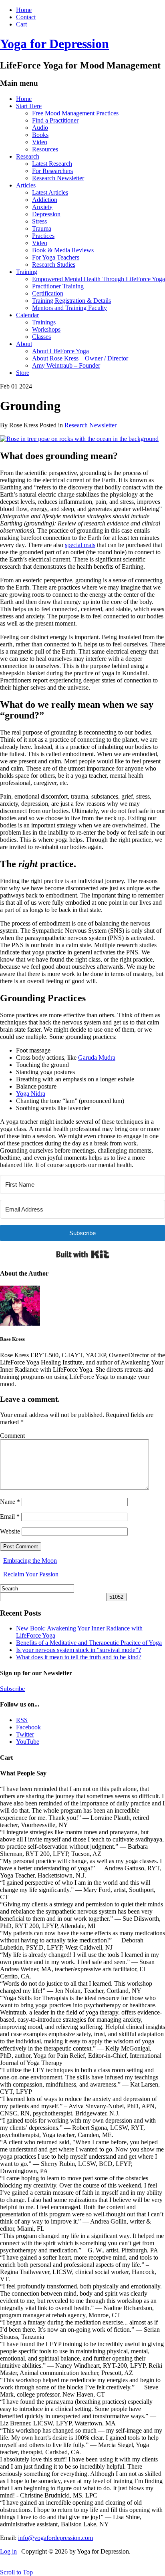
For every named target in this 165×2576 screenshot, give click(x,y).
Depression (46, 214)
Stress (39, 221)
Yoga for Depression (54, 44)
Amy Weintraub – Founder (66, 365)
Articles (26, 185)
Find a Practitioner (55, 120)
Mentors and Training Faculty (69, 308)
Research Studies (54, 265)
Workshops (46, 329)
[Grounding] (79, 439)
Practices (43, 236)
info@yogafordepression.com (55, 2538)
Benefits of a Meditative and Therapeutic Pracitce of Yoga (89, 1643)
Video (40, 142)
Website (10, 1531)
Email (10, 1516)
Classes (41, 337)
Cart (21, 24)
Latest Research (52, 164)
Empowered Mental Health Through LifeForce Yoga (99, 279)
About (24, 344)
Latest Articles (50, 192)
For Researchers (52, 171)
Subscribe (12, 1689)
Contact (26, 17)
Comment (12, 1436)
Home (24, 10)
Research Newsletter (58, 178)
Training (27, 272)
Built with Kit (83, 1254)
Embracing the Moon (30, 1561)
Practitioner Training (58, 286)
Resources (45, 149)
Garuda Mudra (97, 1058)
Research (28, 156)
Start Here (29, 106)
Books (40, 135)
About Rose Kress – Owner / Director (80, 358)
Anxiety (42, 207)
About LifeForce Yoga (60, 351)
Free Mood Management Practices (75, 113)
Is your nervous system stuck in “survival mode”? (78, 1650)
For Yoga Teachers (56, 257)
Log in (8, 2551)
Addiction (45, 200)
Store (23, 373)
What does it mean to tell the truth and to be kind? (79, 1657)
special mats (80, 545)
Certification (48, 293)
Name (10, 1502)
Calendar (27, 315)
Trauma (42, 228)
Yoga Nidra (31, 1094)
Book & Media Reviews (63, 250)
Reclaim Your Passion (31, 1574)
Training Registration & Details (71, 301)
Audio (40, 128)
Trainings (44, 322)
